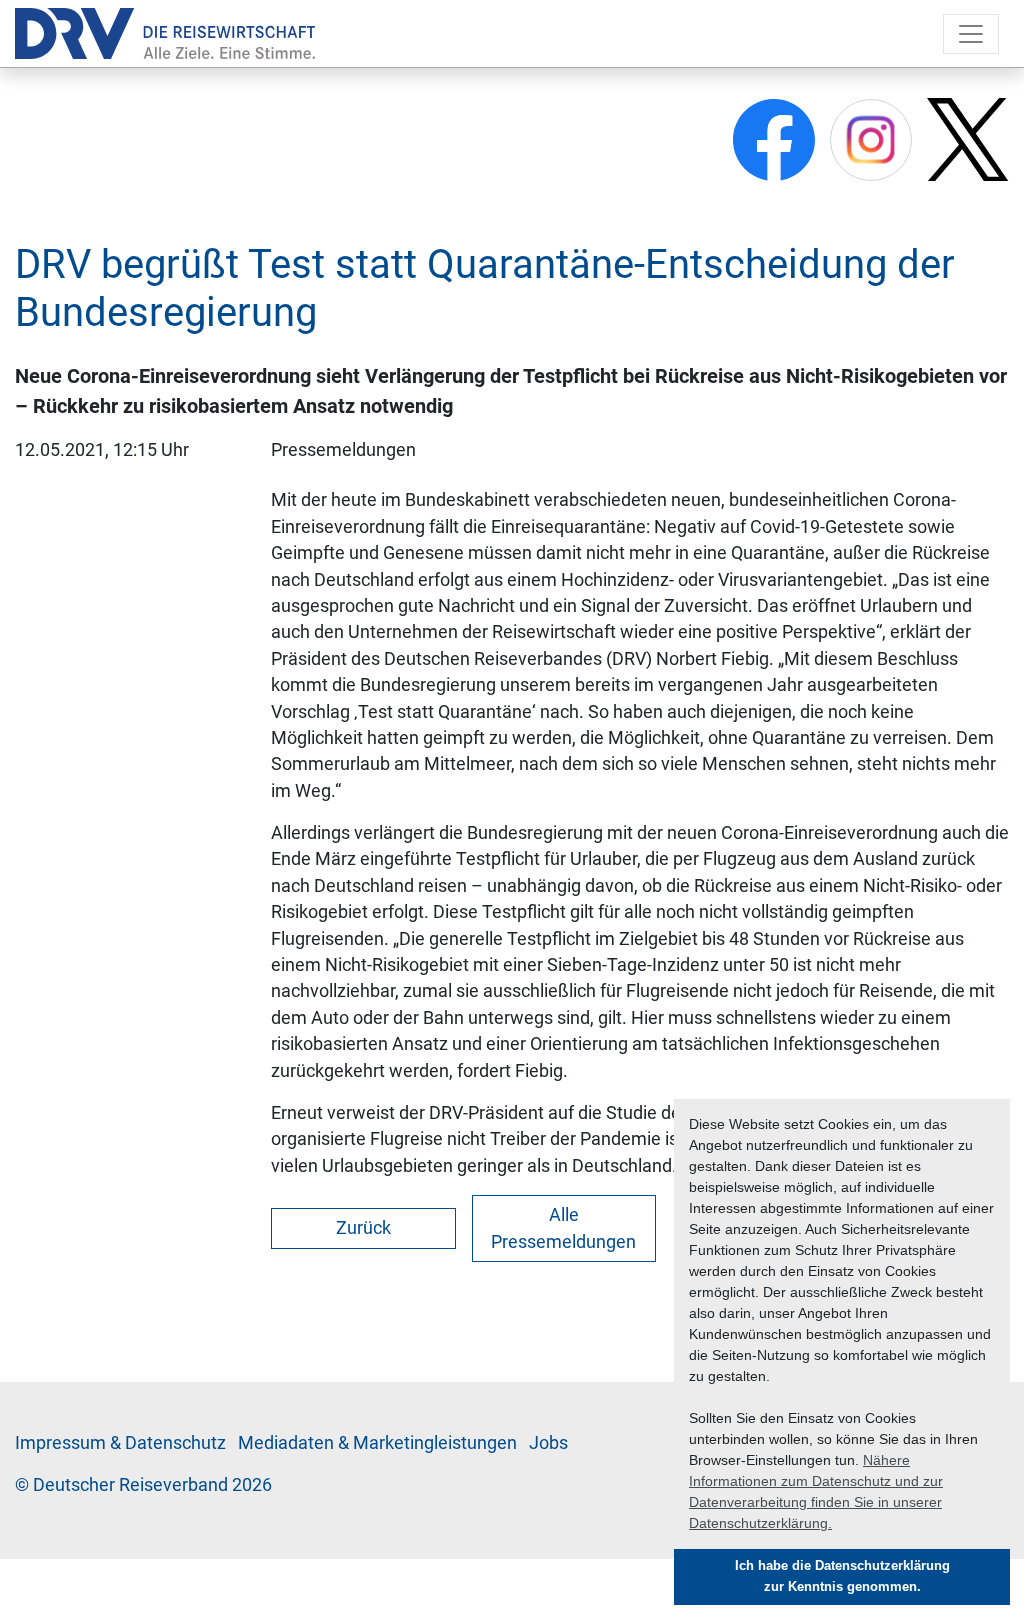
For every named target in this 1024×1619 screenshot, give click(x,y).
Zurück (363, 1228)
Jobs (548, 1443)
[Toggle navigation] (971, 34)
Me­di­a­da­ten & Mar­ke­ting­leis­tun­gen (377, 1443)
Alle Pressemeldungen (563, 1228)
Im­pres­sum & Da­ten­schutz (120, 1443)
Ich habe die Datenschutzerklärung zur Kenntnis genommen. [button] (842, 1576)
